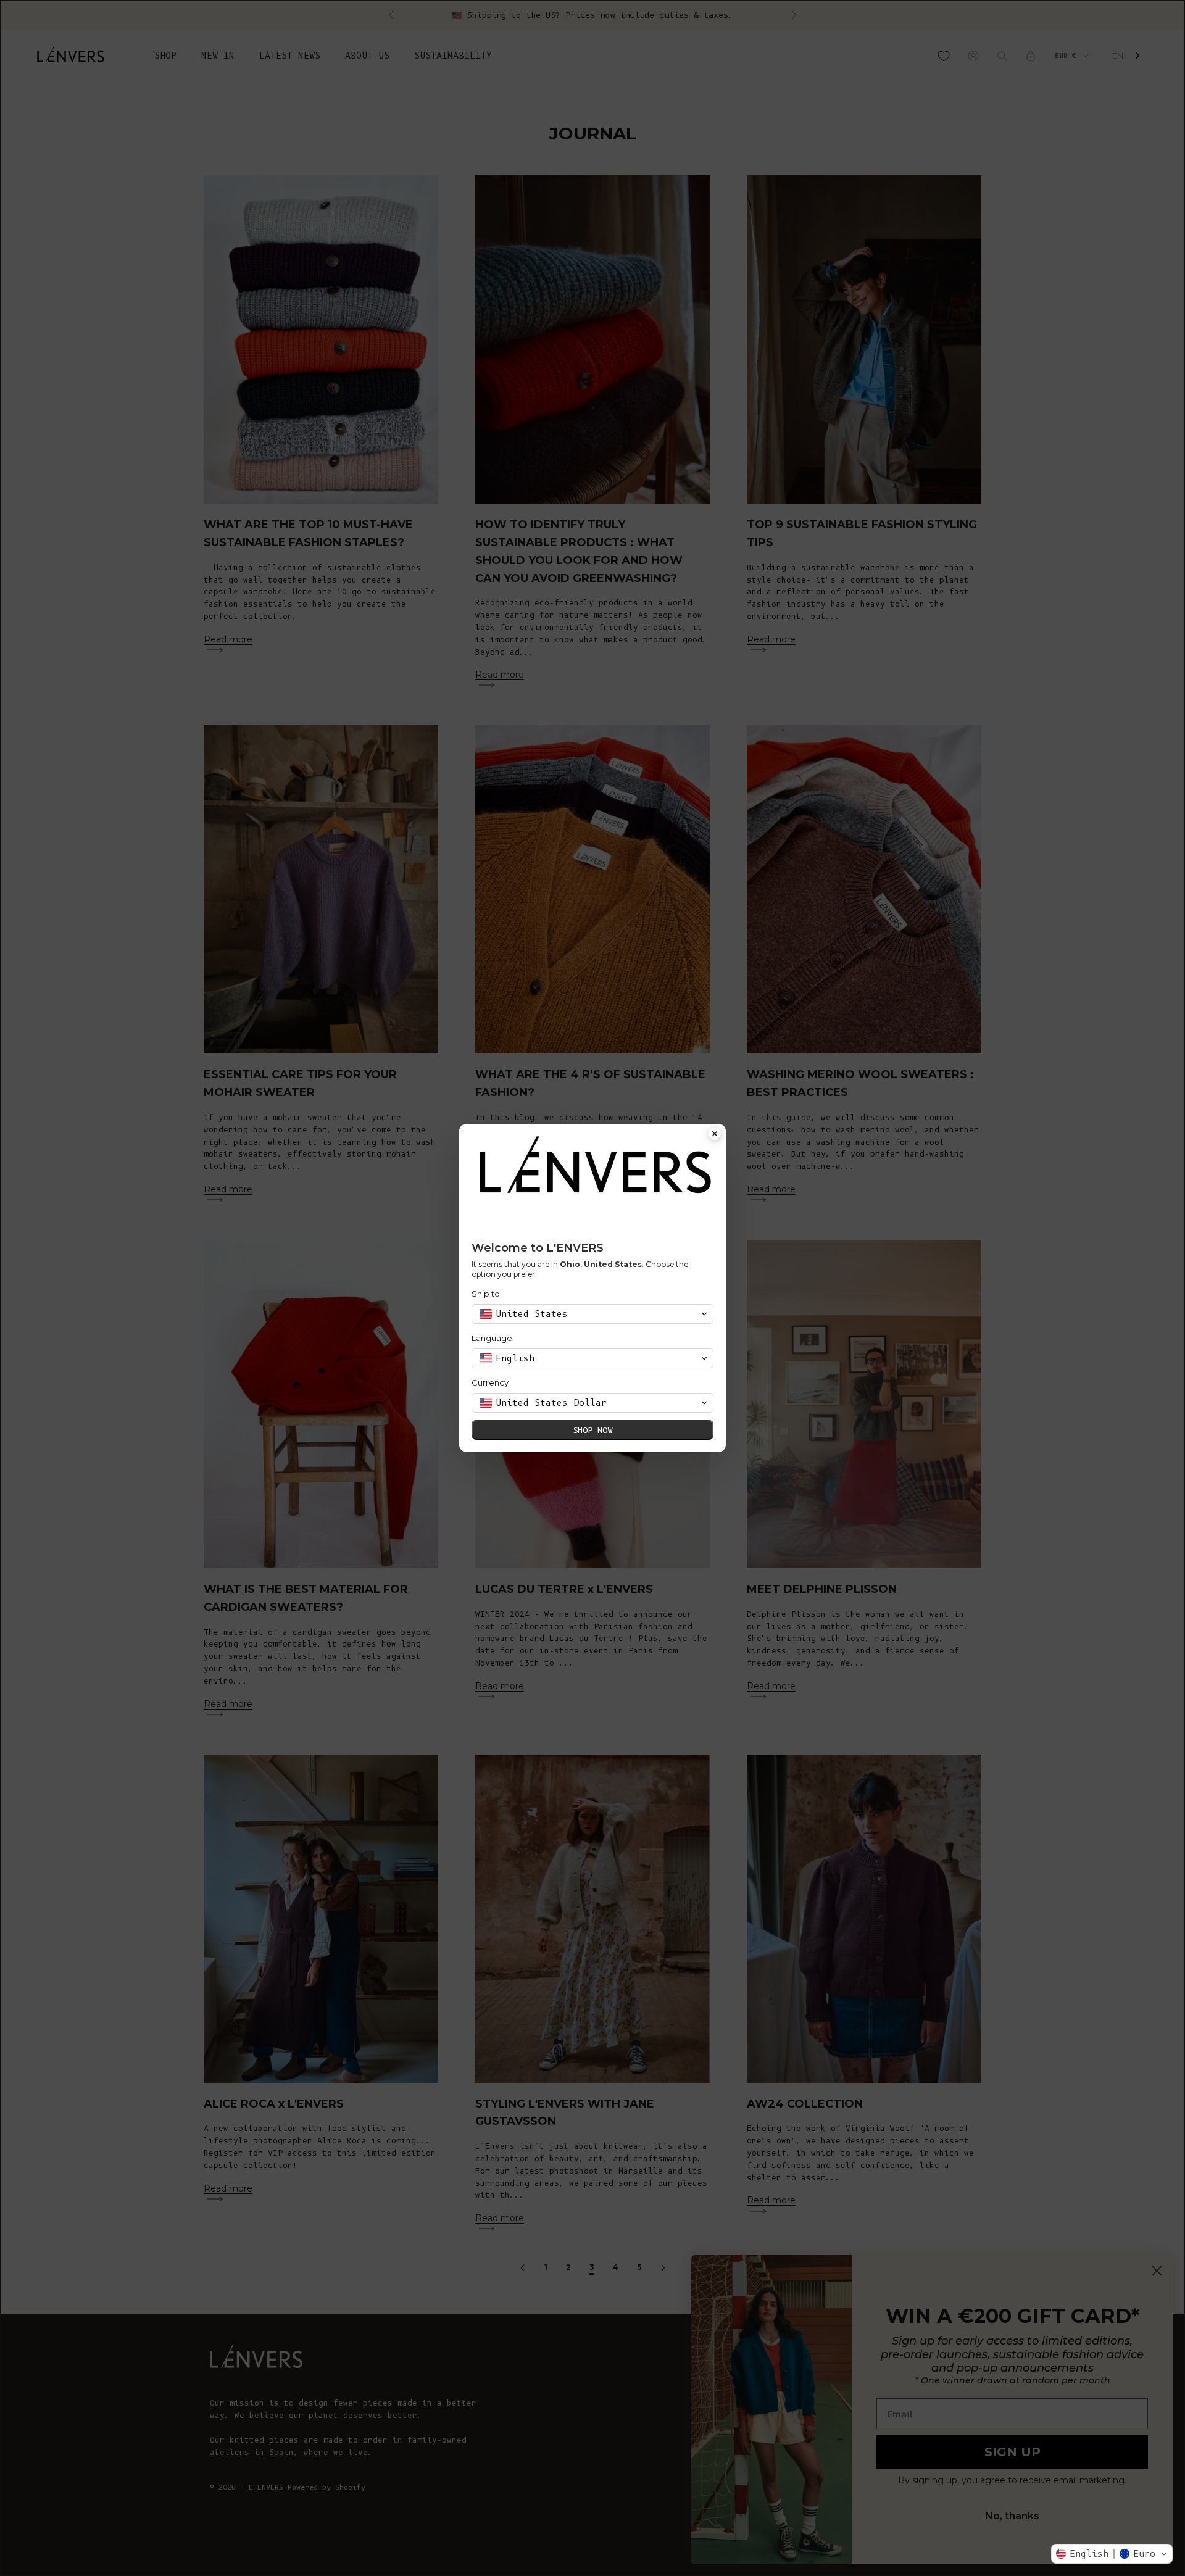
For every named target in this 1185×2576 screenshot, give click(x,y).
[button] (1112, 2554)
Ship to (486, 1294)
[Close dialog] (715, 1135)
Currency (490, 1382)
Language (492, 1338)
